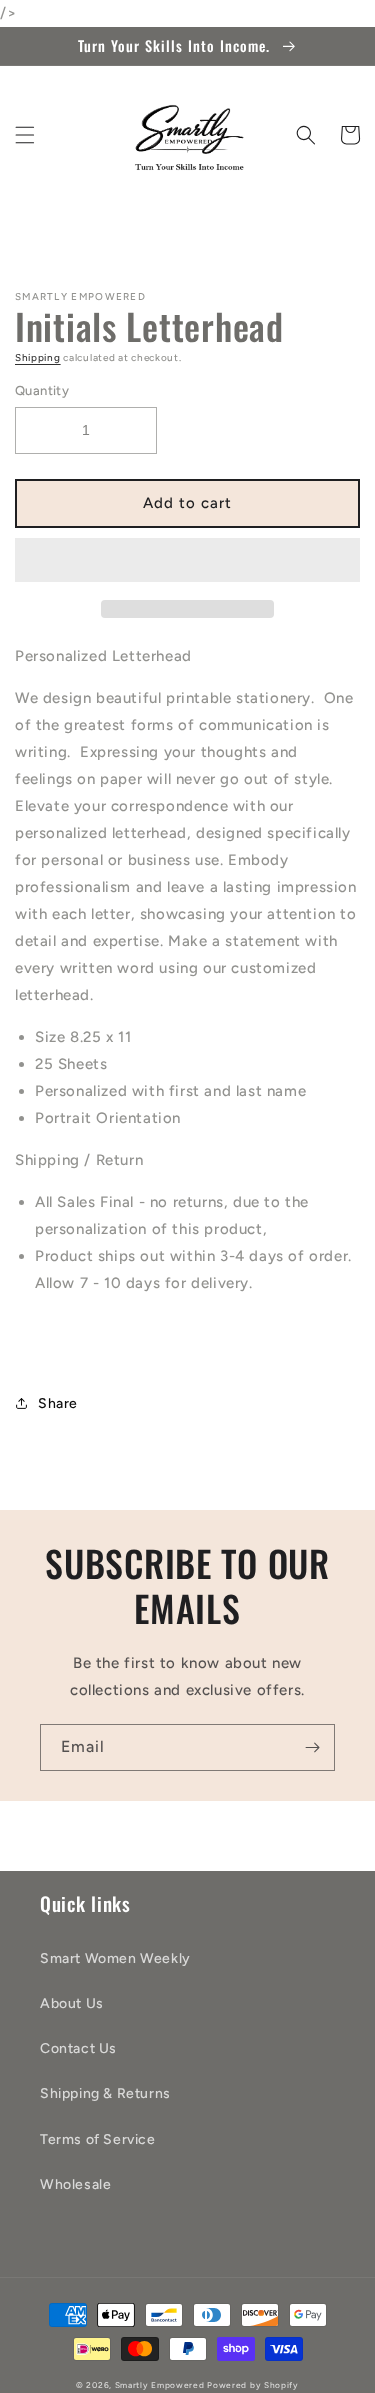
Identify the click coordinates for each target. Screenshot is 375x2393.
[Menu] (25, 135)
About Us (72, 2003)
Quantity (42, 390)
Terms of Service (98, 2139)
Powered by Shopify (253, 2385)
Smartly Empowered (160, 2385)
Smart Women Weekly (115, 1958)
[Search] (306, 135)
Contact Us (78, 2048)
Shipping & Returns (105, 2093)
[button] (187, 561)
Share (58, 1403)
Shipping (38, 357)
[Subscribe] (312, 1747)
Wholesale (75, 2184)
